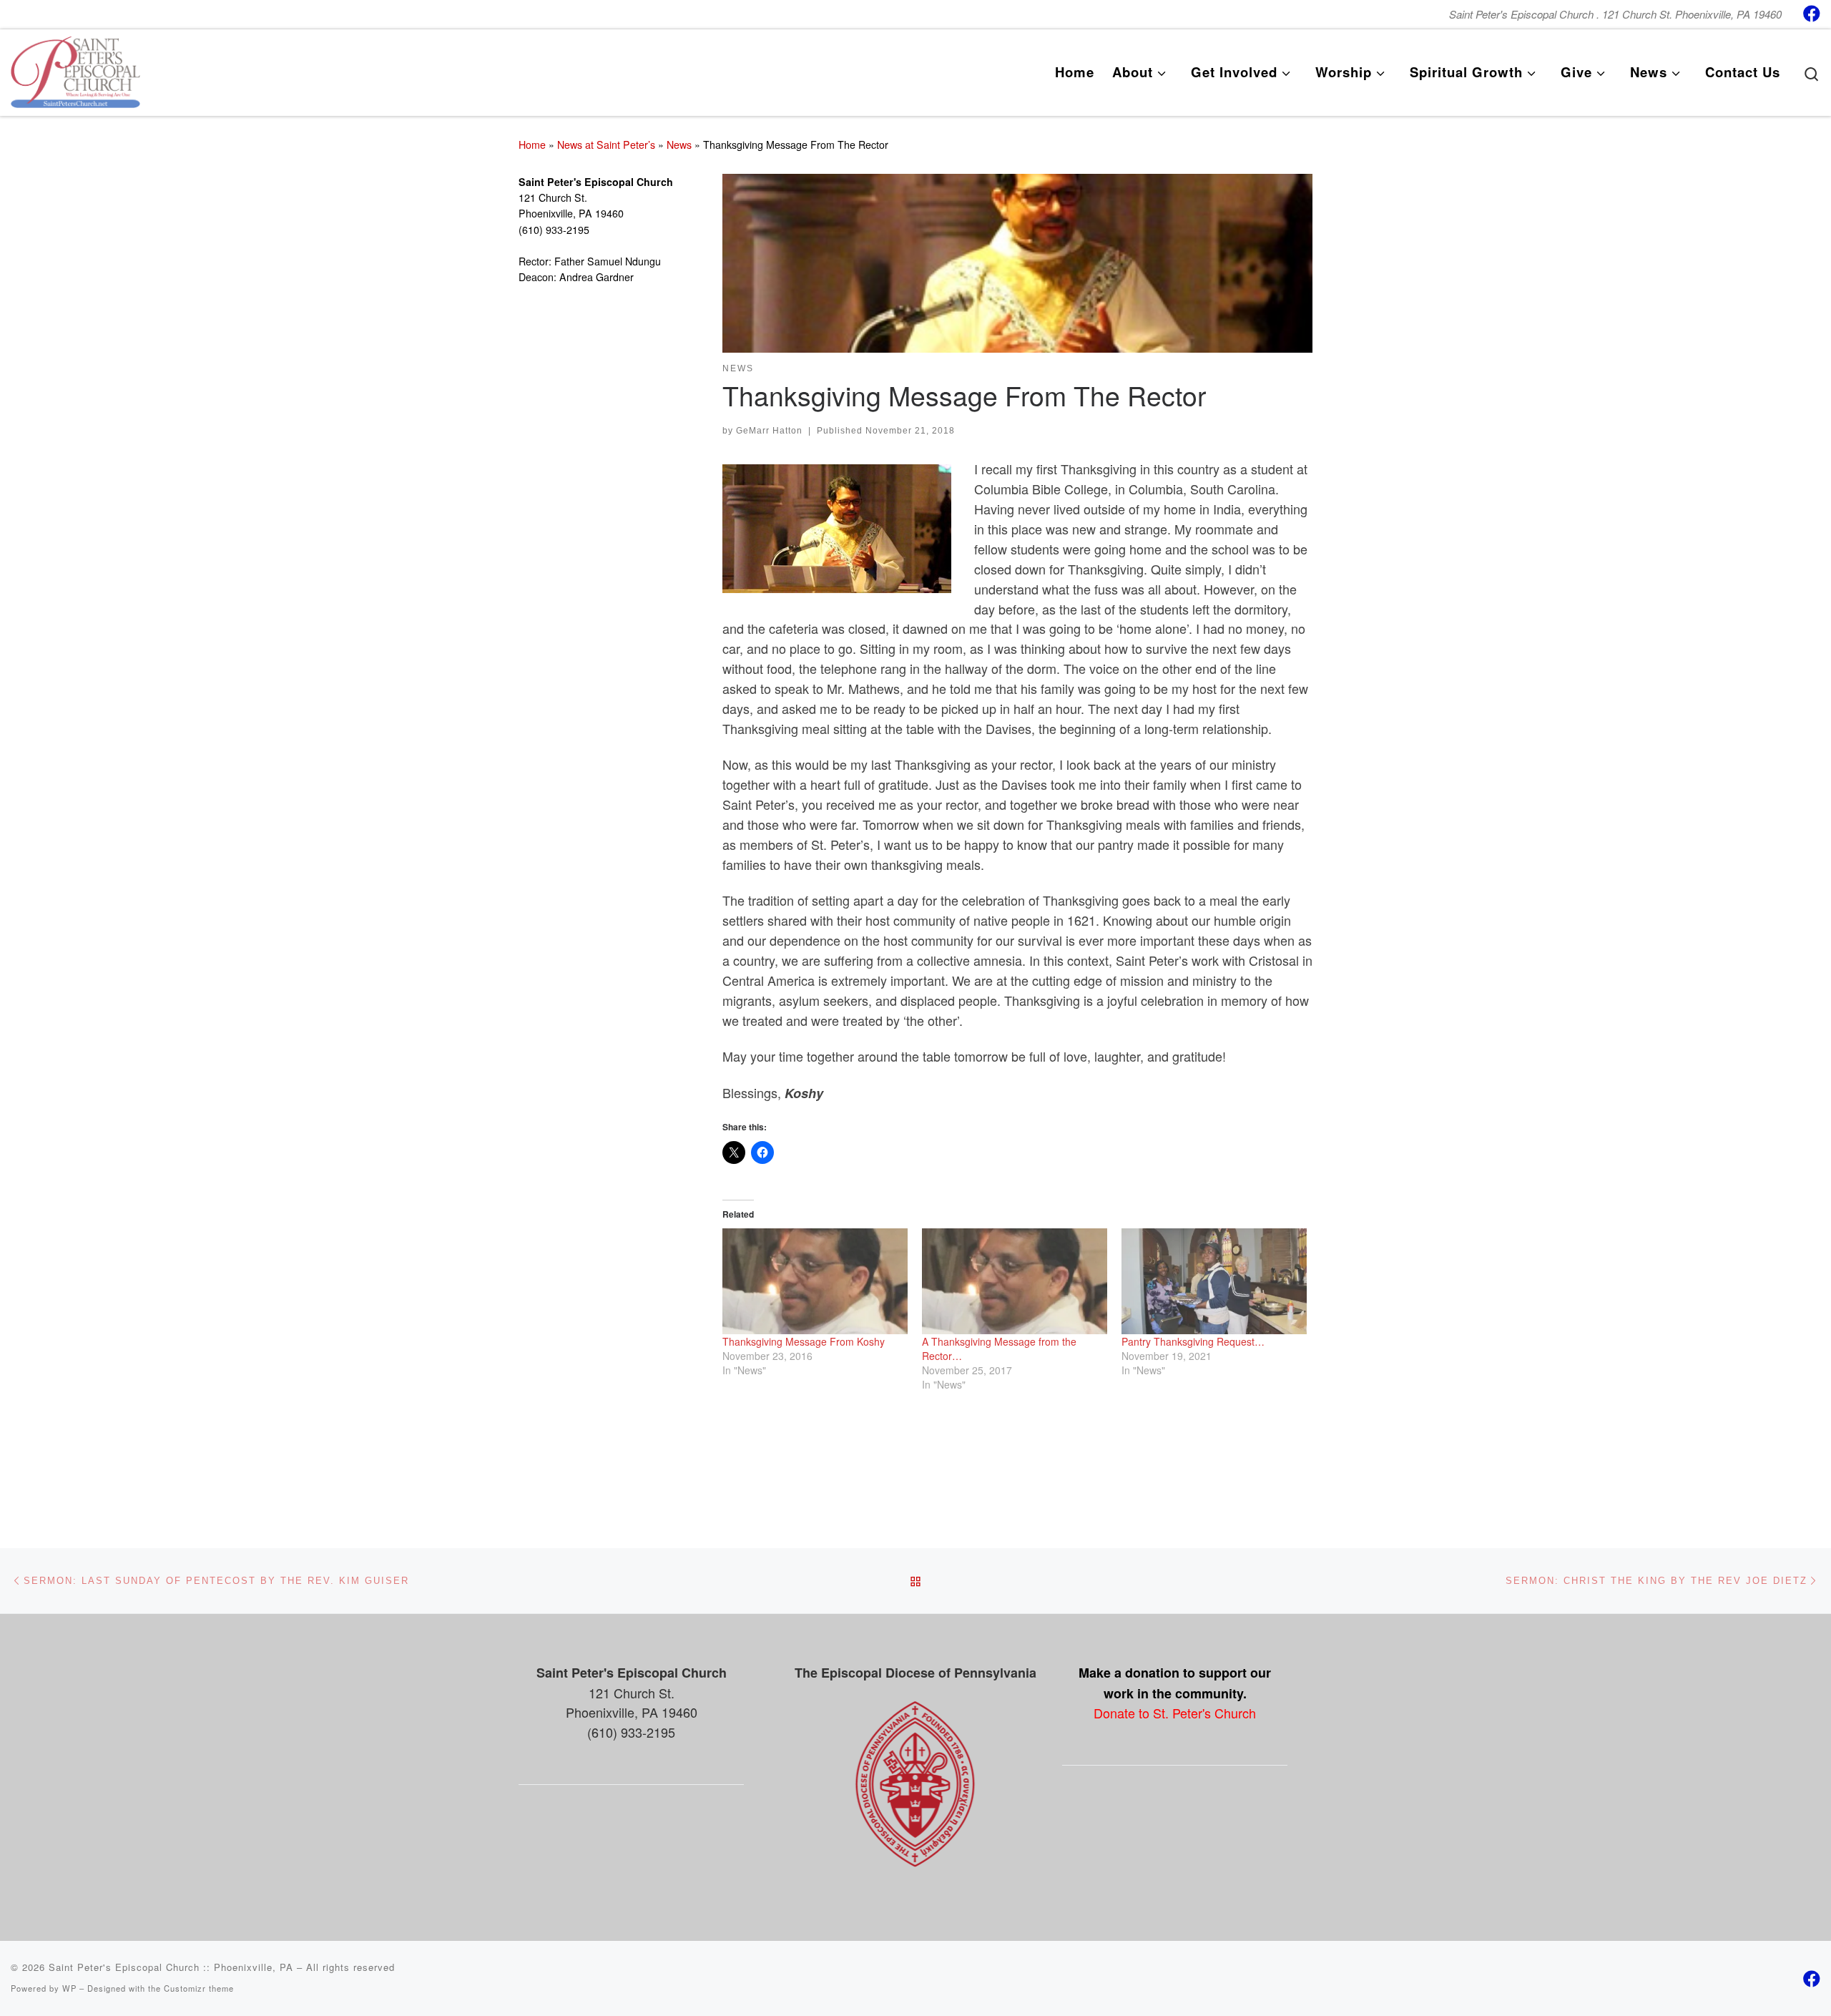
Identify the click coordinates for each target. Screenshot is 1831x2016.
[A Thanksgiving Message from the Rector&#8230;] (1015, 1281)
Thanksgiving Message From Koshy (804, 1341)
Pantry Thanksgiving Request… (1193, 1341)
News (679, 145)
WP (69, 1988)
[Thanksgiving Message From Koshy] (815, 1281)
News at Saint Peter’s (606, 145)
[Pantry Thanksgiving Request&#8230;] (1214, 1281)
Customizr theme (199, 1988)
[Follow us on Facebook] (1812, 13)
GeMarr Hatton (769, 431)
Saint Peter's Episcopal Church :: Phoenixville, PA (171, 1967)
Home (532, 145)
